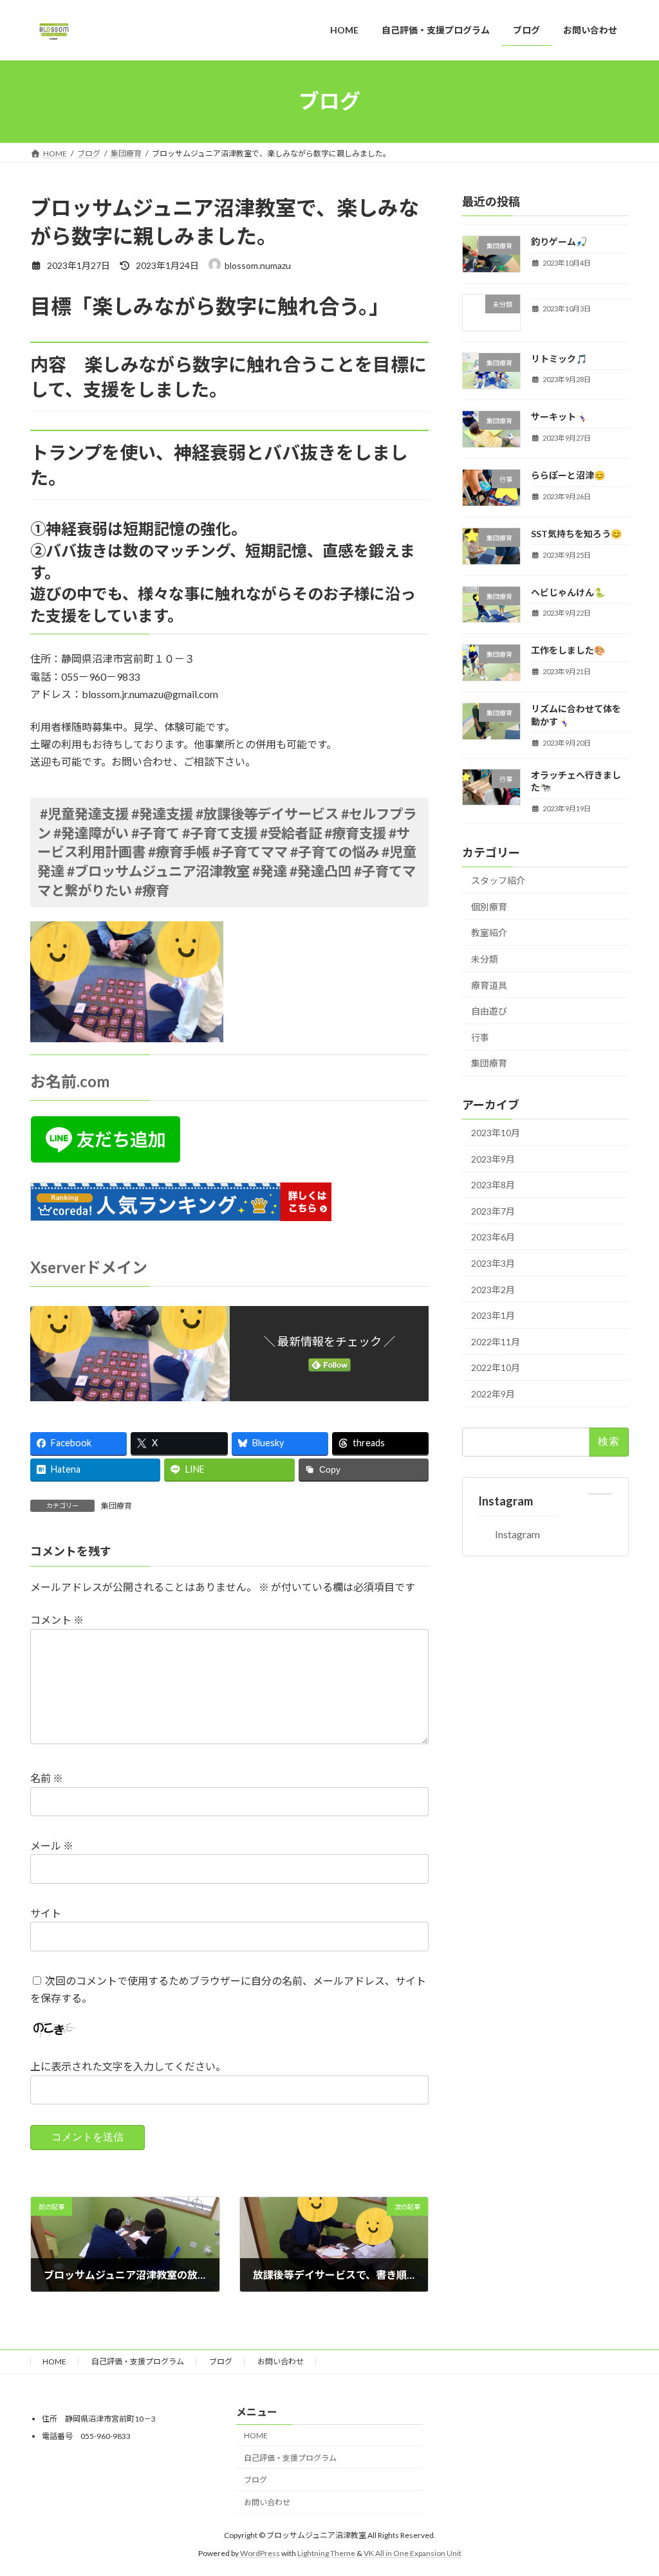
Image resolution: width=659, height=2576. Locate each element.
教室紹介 (489, 933)
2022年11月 (496, 1341)
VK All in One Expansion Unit (413, 2553)
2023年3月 (493, 1263)
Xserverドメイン (89, 1267)
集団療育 (116, 1506)
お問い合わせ (281, 2361)
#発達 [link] (270, 871)
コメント (57, 1620)
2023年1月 (493, 1315)
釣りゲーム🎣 (559, 242)
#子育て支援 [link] (220, 833)
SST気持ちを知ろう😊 (576, 533)
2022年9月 (493, 1394)
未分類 (485, 959)
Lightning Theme (326, 2553)
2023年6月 (493, 1237)
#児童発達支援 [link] (84, 814)
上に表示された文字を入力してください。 (128, 2067)
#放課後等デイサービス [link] (267, 814)
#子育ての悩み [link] (335, 852)
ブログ (221, 2361)
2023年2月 (493, 1289)
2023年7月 (493, 1210)
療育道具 (489, 985)
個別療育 (489, 906)
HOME (54, 2361)
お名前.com (70, 1081)
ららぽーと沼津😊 (568, 475)
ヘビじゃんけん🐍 (568, 592)
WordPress (260, 2553)
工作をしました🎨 (568, 650)
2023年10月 (496, 1133)
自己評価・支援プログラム (138, 2361)
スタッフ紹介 (498, 880)
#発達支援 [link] (162, 814)
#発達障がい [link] (91, 833)
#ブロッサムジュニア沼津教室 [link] (158, 871)
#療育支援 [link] (355, 833)
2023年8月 (493, 1185)
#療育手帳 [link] (179, 852)
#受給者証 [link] (291, 833)
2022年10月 (496, 1367)
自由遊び (489, 1011)
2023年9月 (493, 1158)
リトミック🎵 (559, 358)
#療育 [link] (152, 890)
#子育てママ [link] (250, 852)
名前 (47, 1779)
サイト (46, 1913)
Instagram (506, 1501)
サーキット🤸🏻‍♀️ (559, 417)
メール (52, 1845)
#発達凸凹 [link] (320, 871)
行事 (480, 1037)
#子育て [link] (155, 833)
